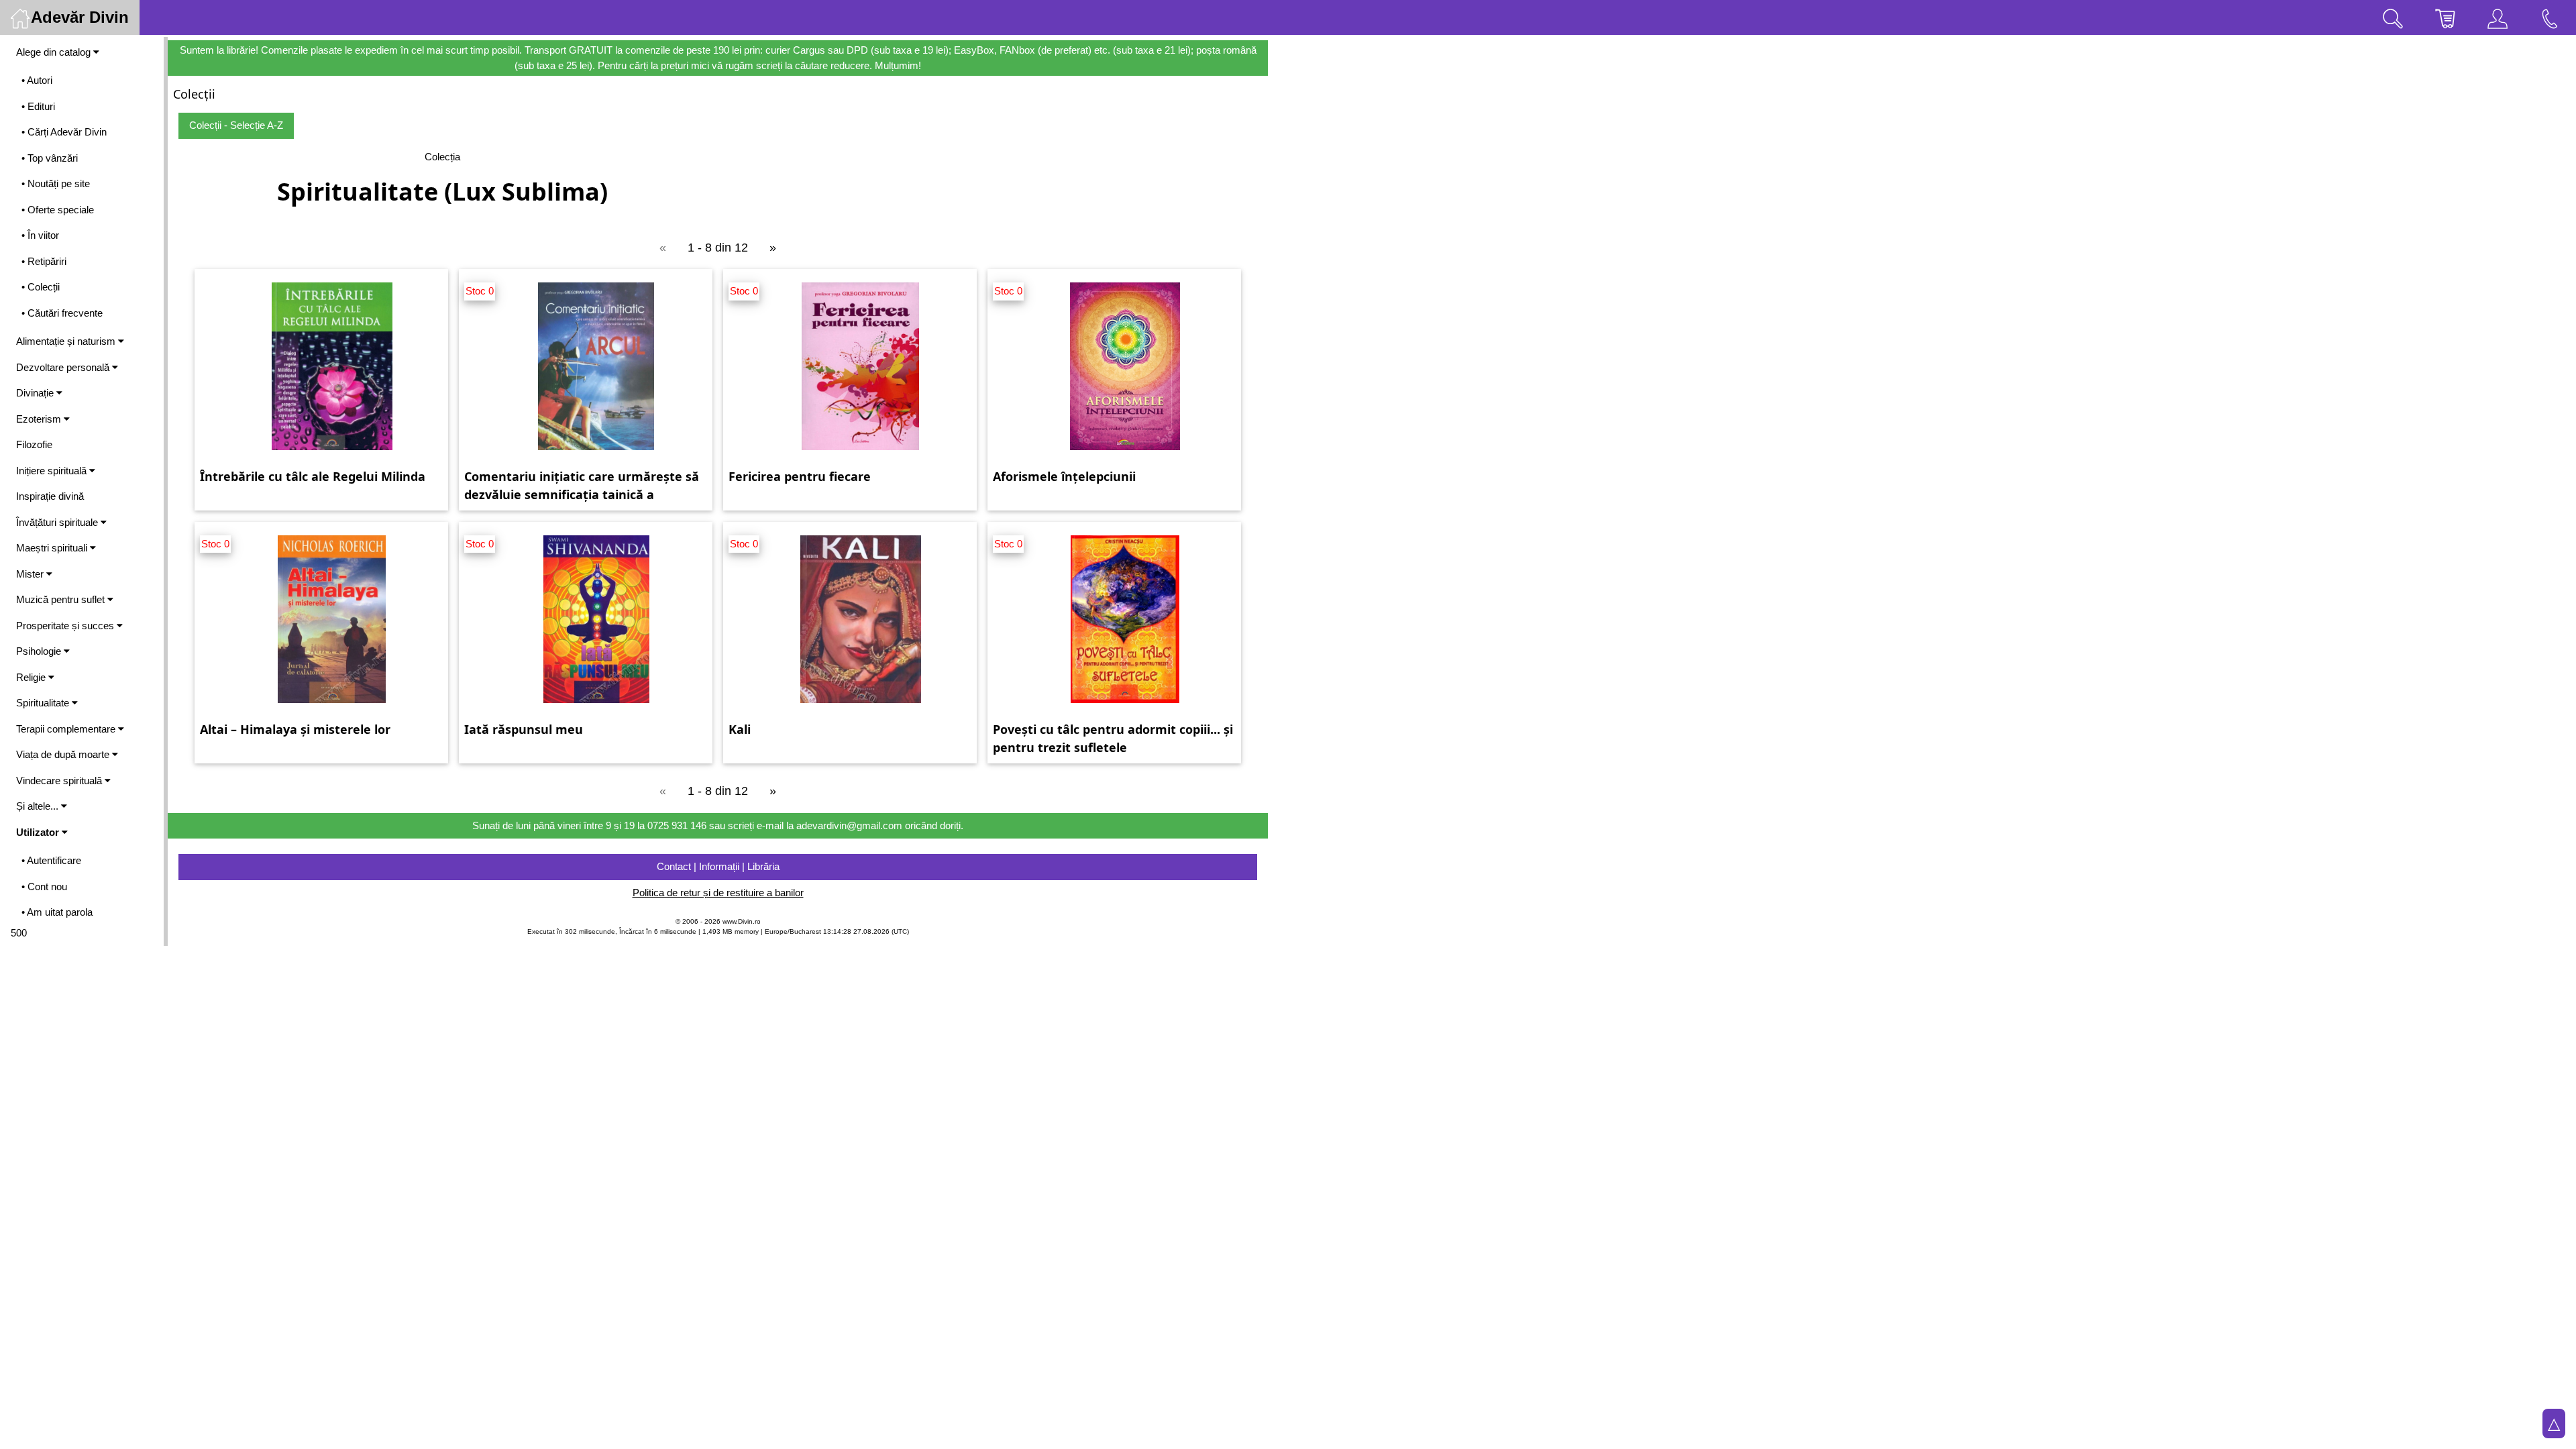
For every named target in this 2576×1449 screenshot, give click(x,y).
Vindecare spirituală (60, 781)
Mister (31, 574)
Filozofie (34, 444)
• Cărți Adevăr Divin (64, 132)
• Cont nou (44, 887)
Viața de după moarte (64, 754)
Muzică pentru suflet (62, 599)
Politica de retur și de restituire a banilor (718, 893)
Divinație (36, 393)
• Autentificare (51, 860)
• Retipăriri (44, 261)
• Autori (37, 80)
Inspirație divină (50, 496)
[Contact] (2550, 17)
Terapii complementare (67, 729)
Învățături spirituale (58, 522)
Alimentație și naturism (67, 341)
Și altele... (39, 806)
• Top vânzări (50, 158)
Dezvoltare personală (64, 367)
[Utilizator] (2498, 17)
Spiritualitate (44, 703)
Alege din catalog (55, 52)
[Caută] (2393, 17)
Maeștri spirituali (53, 548)
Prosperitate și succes (66, 626)
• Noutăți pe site (56, 183)
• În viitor (40, 235)
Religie (32, 677)
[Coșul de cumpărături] (2445, 17)
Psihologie (40, 651)
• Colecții (41, 287)
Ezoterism (40, 419)
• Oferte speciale (58, 210)
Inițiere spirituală (53, 471)
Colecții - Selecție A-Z (236, 125)
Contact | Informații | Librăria (718, 866)
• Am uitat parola (57, 912)
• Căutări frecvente (62, 313)
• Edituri (38, 106)
